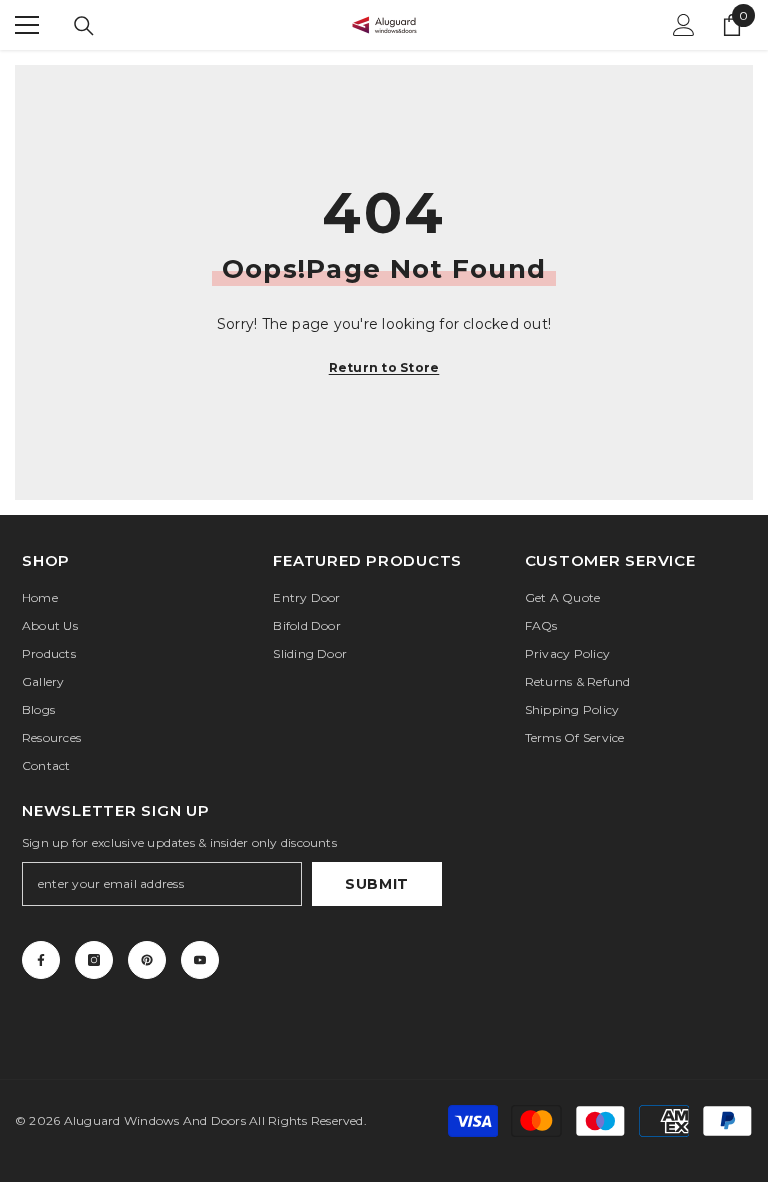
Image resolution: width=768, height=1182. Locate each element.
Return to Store (384, 367)
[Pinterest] (147, 960)
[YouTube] (200, 960)
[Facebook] (41, 960)
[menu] (27, 25)
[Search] (84, 26)
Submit (377, 884)
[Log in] (684, 25)
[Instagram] (94, 960)
